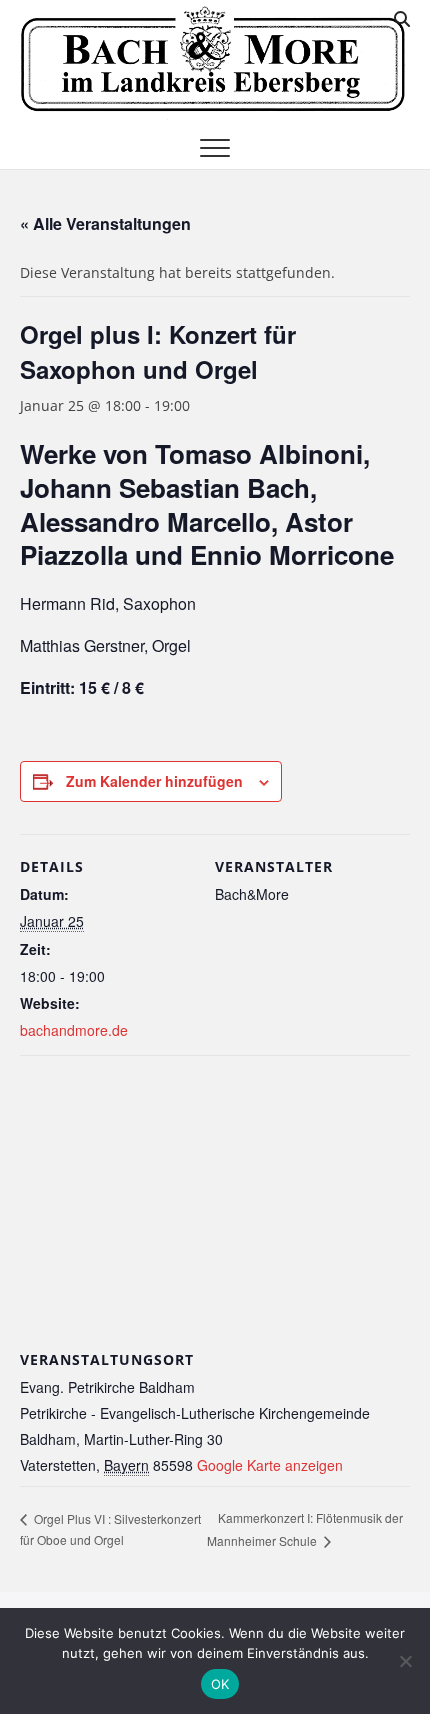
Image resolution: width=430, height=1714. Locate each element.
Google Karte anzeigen (270, 1465)
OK (220, 1684)
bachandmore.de (74, 1030)
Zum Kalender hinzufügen (154, 781)
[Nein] (405, 1661)
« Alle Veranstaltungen (105, 223)
